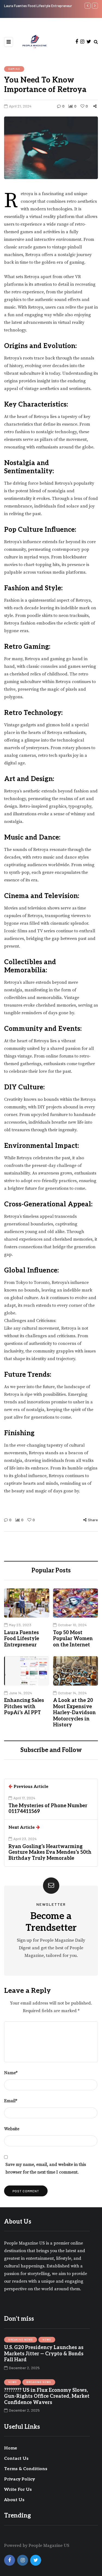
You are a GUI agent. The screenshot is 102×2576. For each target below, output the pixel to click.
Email (11, 2101)
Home (11, 2448)
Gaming (14, 69)
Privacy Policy (19, 2479)
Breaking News (21, 2340)
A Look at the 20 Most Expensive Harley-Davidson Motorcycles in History (74, 1713)
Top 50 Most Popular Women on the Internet (39, 6)
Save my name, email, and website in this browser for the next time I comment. (46, 2168)
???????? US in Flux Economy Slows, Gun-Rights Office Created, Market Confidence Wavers (47, 2396)
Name (11, 2073)
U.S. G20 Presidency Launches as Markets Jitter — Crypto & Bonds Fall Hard (44, 2354)
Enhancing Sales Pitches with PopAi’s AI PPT (24, 1707)
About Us (14, 2500)
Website (12, 2129)
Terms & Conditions (26, 2469)
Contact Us (16, 2459)
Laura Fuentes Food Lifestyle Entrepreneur (22, 1639)
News (47, 2340)
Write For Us (18, 2490)
